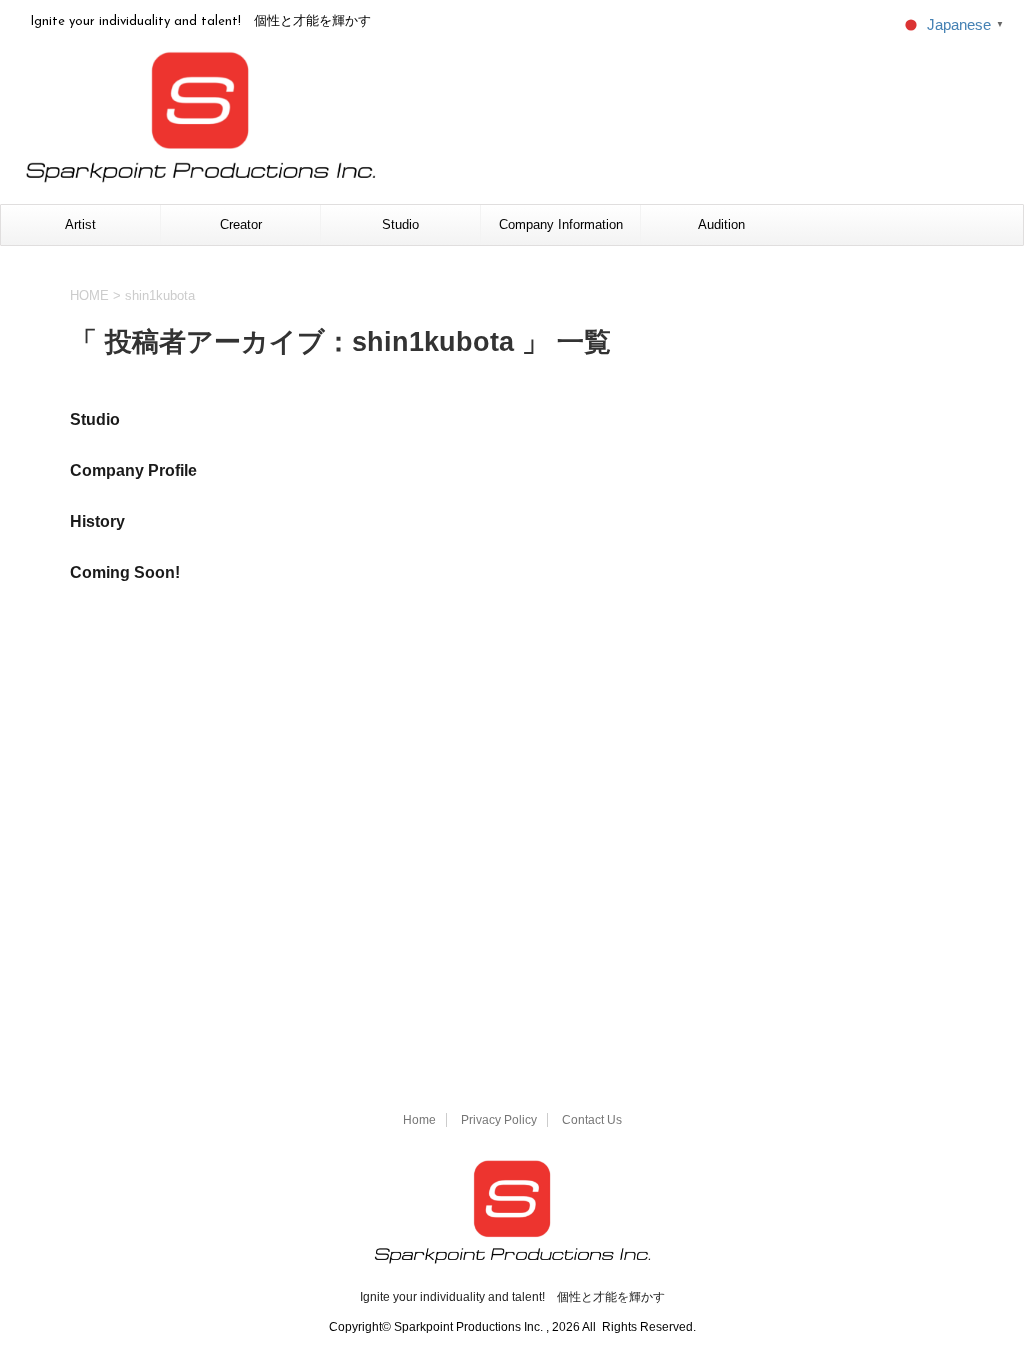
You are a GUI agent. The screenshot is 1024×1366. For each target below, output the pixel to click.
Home (419, 1120)
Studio (400, 224)
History (97, 521)
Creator (241, 224)
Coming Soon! (125, 572)
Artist (80, 224)
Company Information (561, 224)
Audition (721, 224)
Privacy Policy (499, 1120)
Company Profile (133, 470)
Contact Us (592, 1120)
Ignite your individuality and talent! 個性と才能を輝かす (512, 1297)
